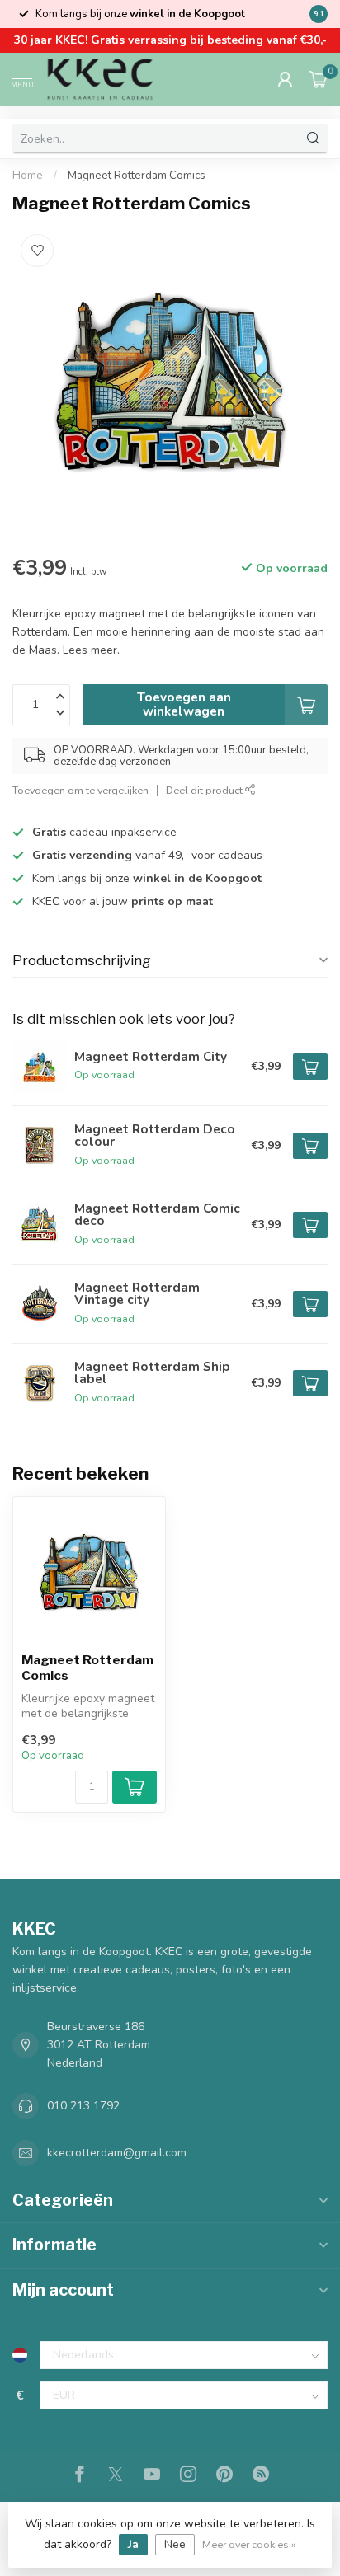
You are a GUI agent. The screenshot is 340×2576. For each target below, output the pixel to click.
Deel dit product (205, 790)
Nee (175, 2544)
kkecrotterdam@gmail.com (117, 2153)
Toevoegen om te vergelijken (80, 790)
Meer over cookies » (249, 2544)
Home (28, 176)
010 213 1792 (83, 2106)
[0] (319, 79)
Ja (133, 2544)
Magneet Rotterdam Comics (137, 176)
